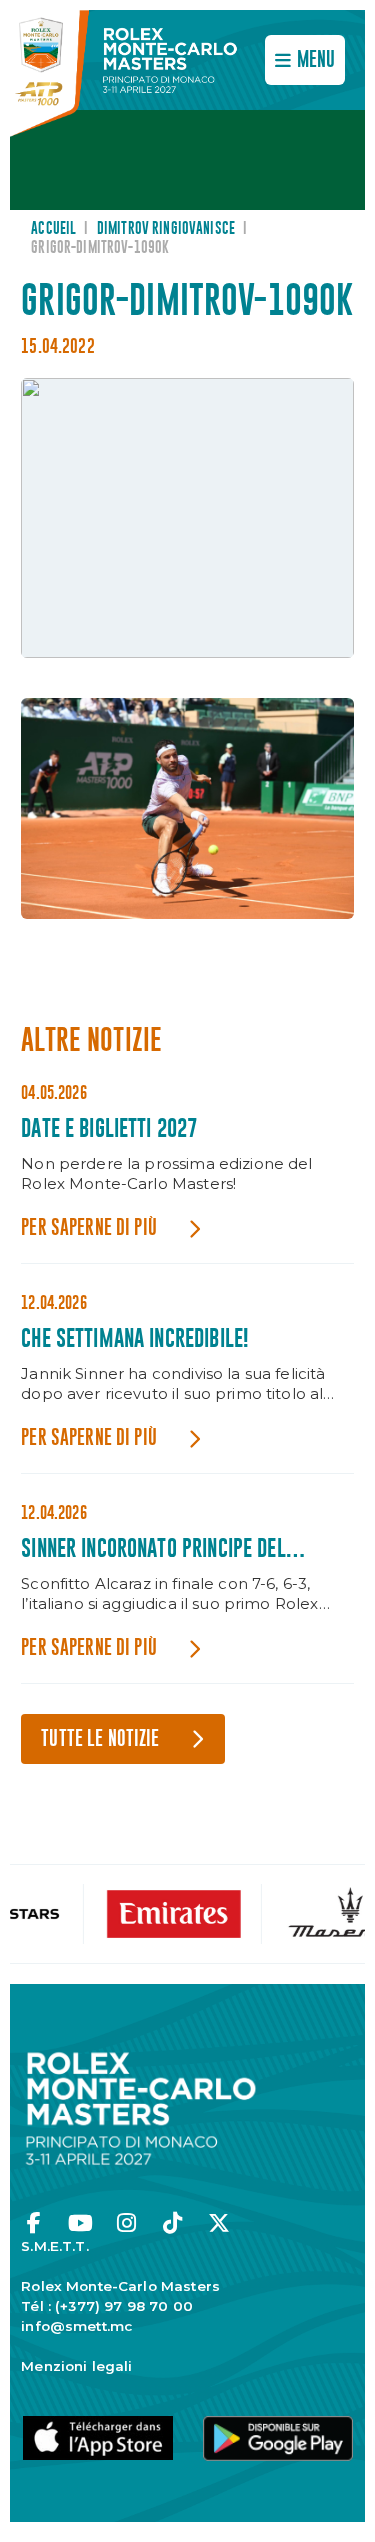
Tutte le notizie (100, 1739)
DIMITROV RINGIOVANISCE (166, 229)
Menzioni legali (76, 2366)
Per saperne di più (89, 1228)
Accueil (53, 229)
